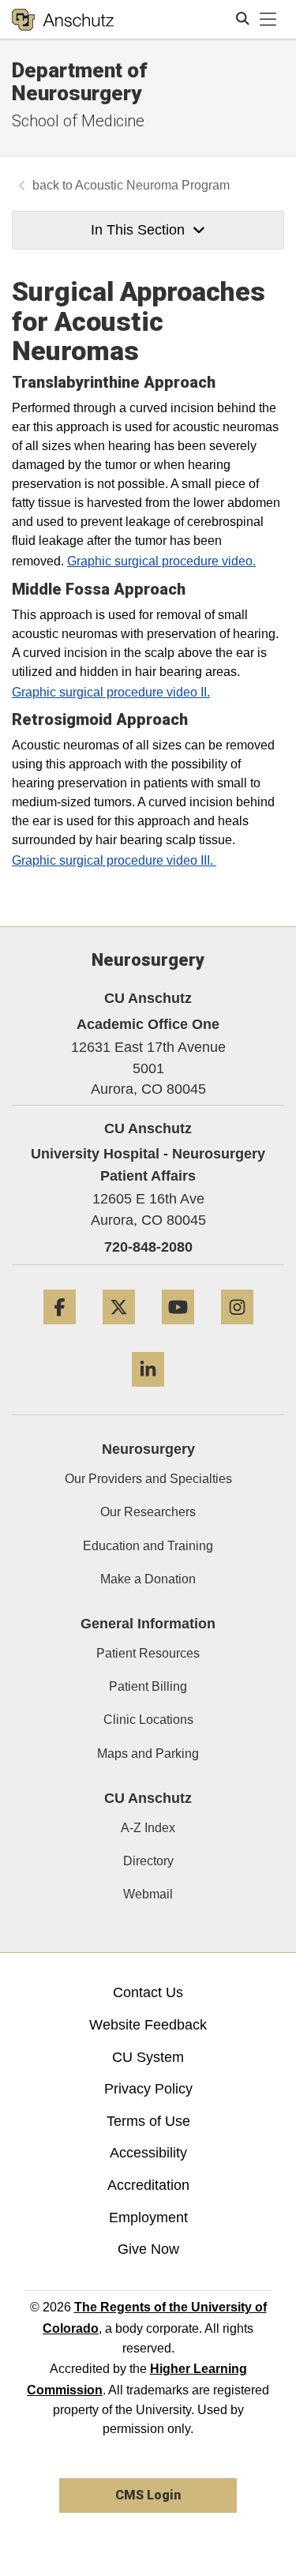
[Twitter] (119, 1330)
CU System (148, 2057)
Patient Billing (148, 1686)
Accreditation (148, 2185)
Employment (148, 2217)
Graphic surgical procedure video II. (111, 692)
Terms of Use (148, 2121)
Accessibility (148, 2153)
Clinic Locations (148, 1720)
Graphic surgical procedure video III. (114, 860)
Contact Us (148, 1992)
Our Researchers (148, 1512)
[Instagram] (237, 1330)
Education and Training (148, 1546)
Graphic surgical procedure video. (161, 561)
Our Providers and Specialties (148, 1479)
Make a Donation (148, 1579)
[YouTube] (178, 1330)
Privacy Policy (148, 2089)
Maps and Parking (148, 1754)
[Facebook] (60, 1330)
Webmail (148, 1894)
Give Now (148, 2249)
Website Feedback (148, 2025)
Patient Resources (148, 1653)
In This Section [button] (138, 230)
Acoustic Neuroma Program (152, 185)
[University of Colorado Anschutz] (63, 20)
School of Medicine (78, 121)
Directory (148, 1861)
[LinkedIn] (148, 1393)
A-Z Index (148, 1828)
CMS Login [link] (148, 2495)
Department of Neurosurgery (80, 82)
